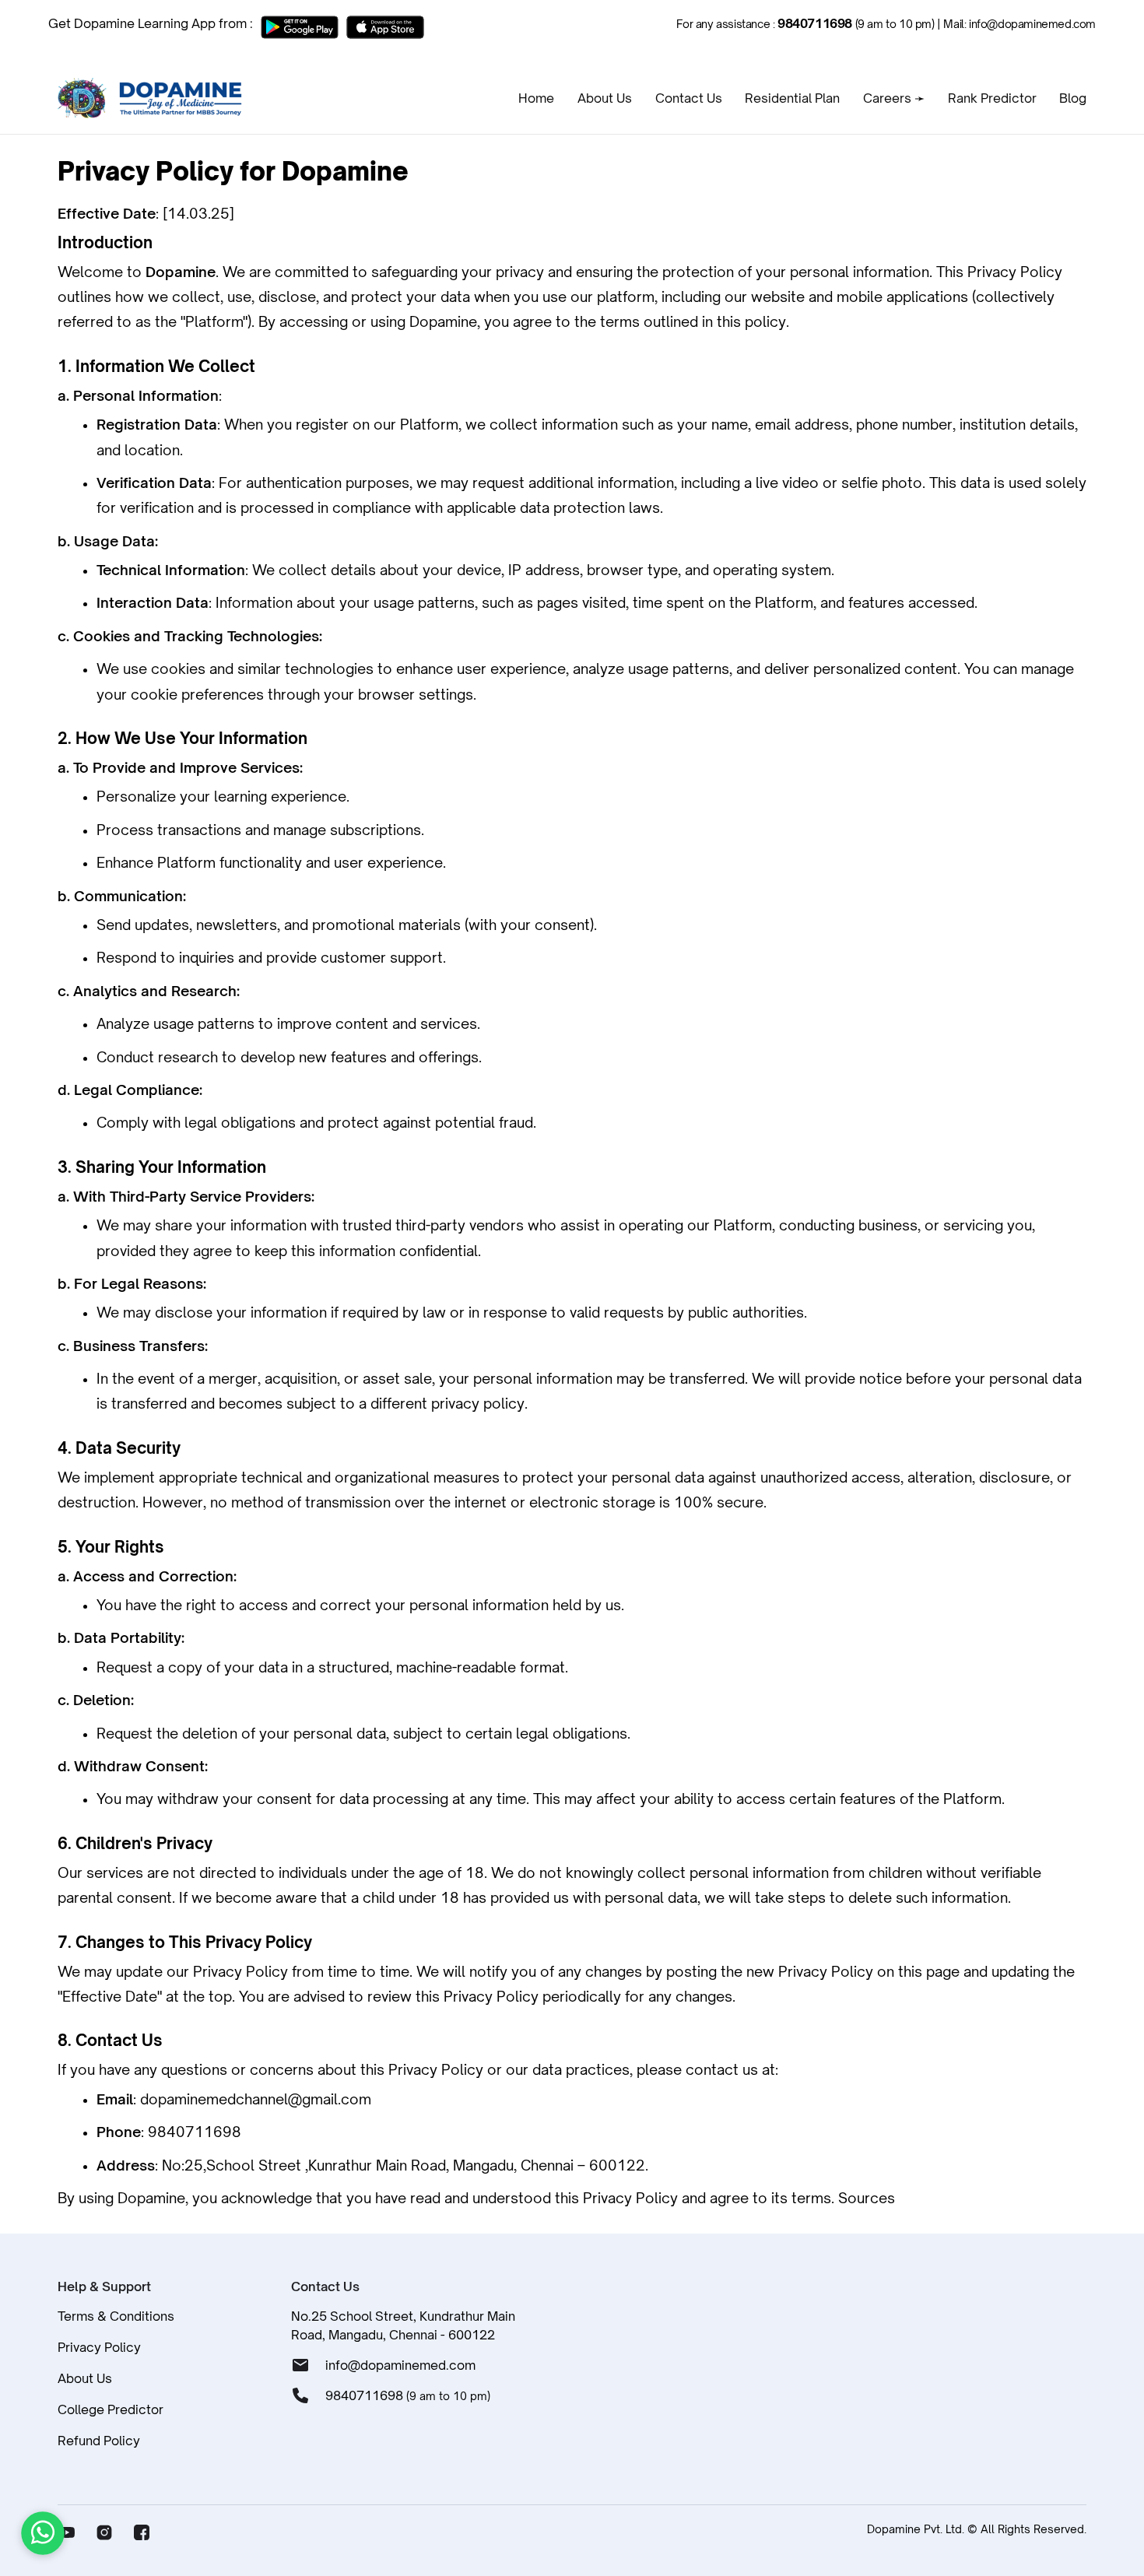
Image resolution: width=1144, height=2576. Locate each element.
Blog (1073, 98)
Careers (894, 98)
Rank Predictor (992, 98)
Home (536, 98)
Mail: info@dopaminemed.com (1019, 24)
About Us (605, 98)
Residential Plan (792, 98)
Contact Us (689, 98)
